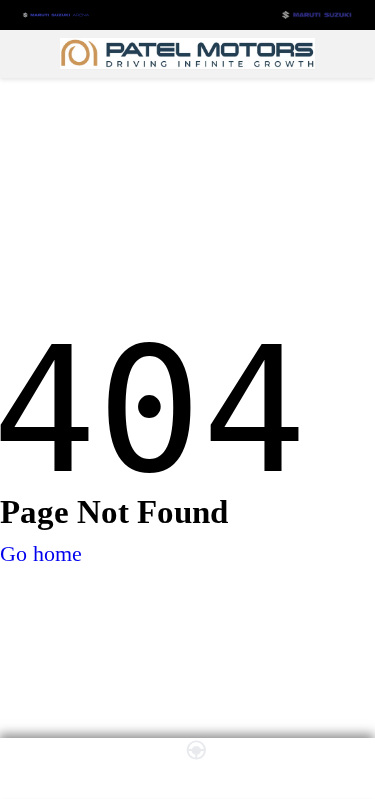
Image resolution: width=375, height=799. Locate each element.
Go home (41, 553)
